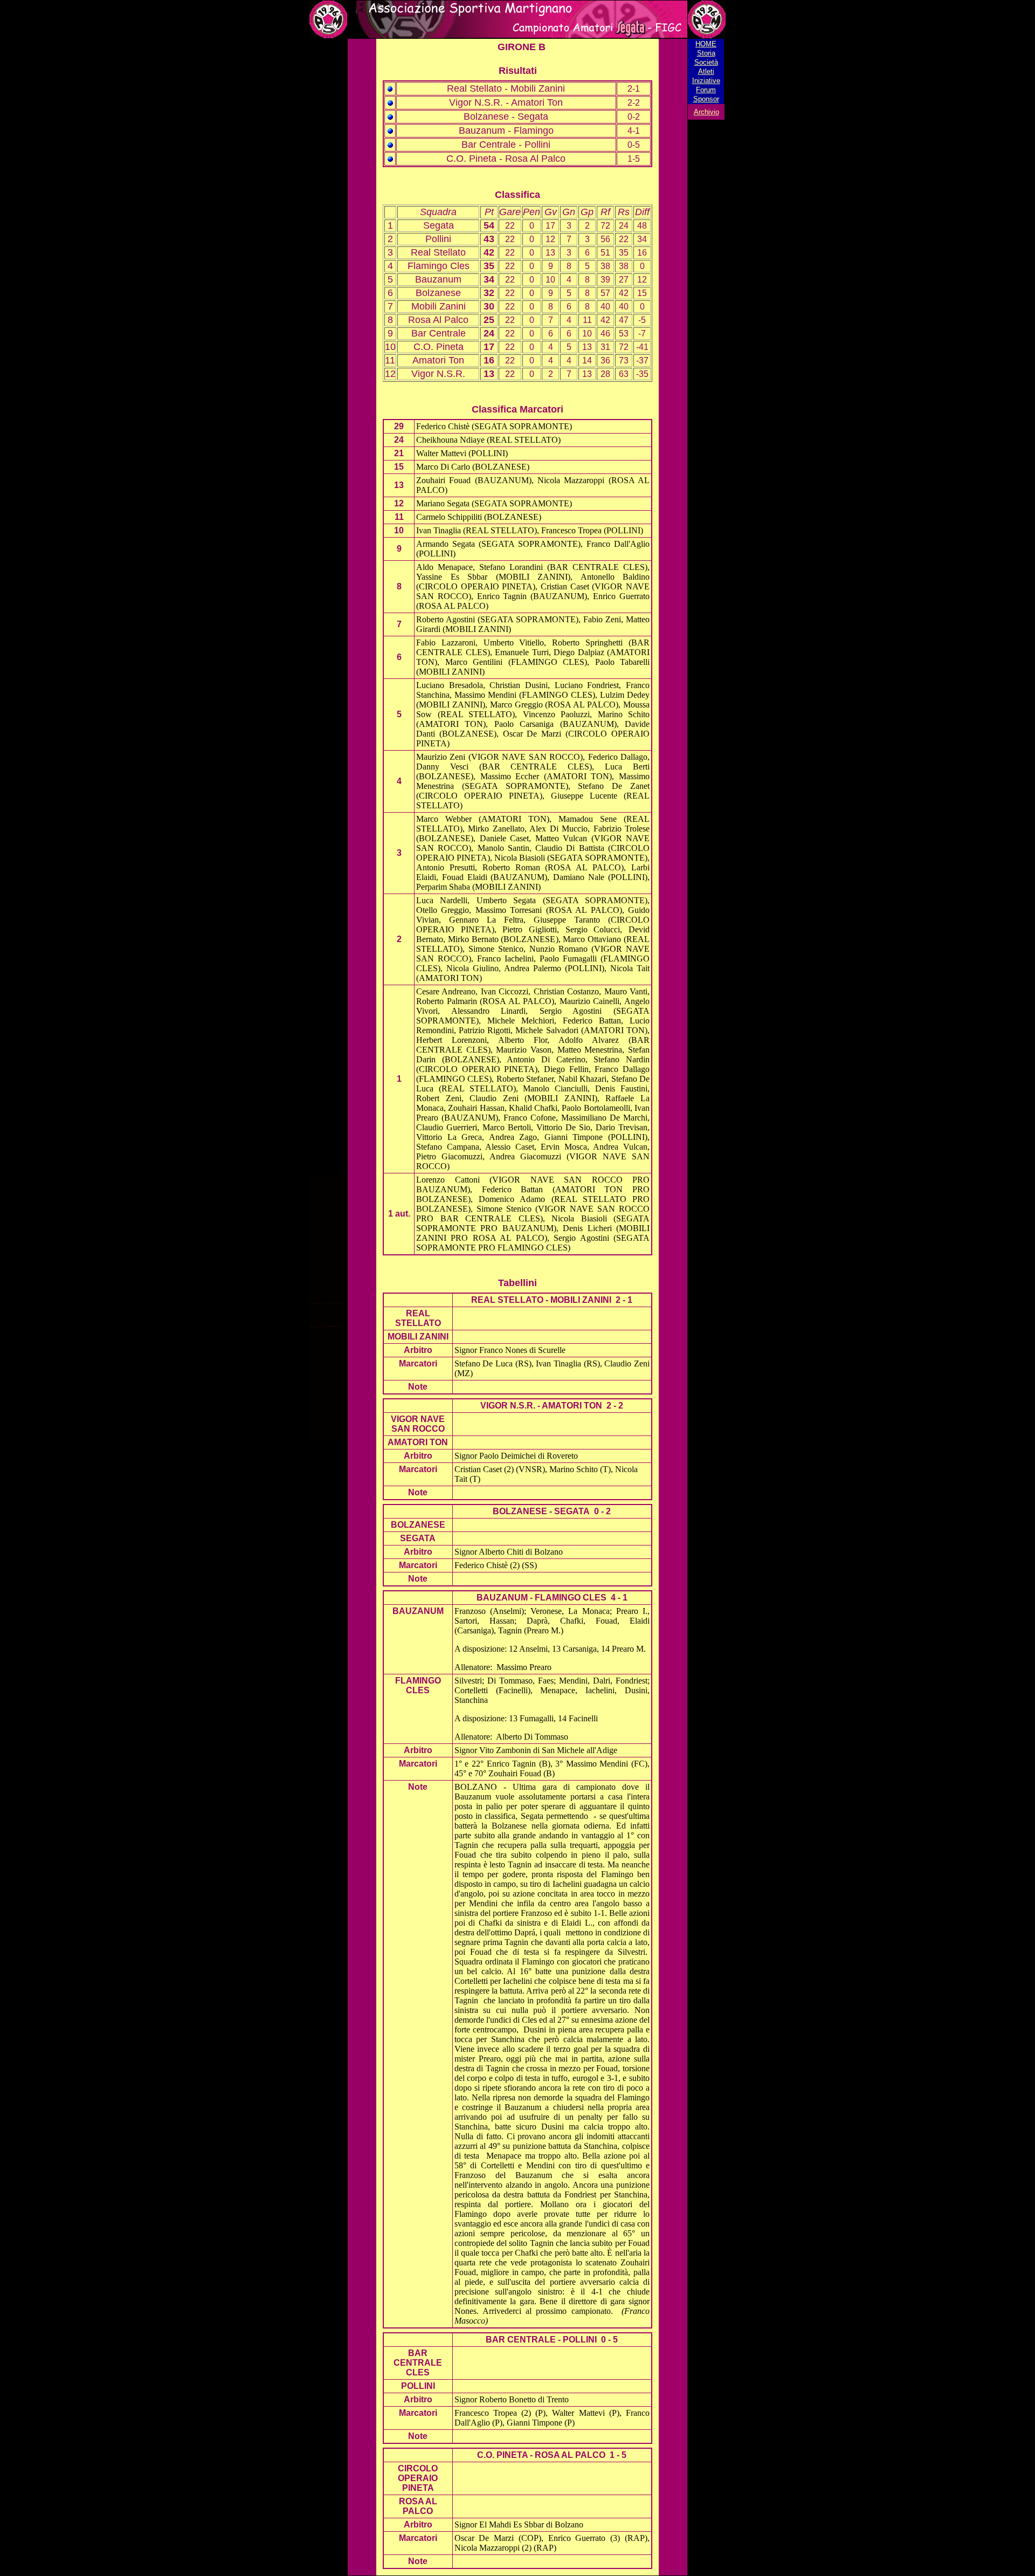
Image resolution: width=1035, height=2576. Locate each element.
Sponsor (706, 99)
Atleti (706, 71)
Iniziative (706, 81)
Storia (706, 53)
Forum (706, 90)
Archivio (706, 112)
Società (706, 62)
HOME (706, 44)
